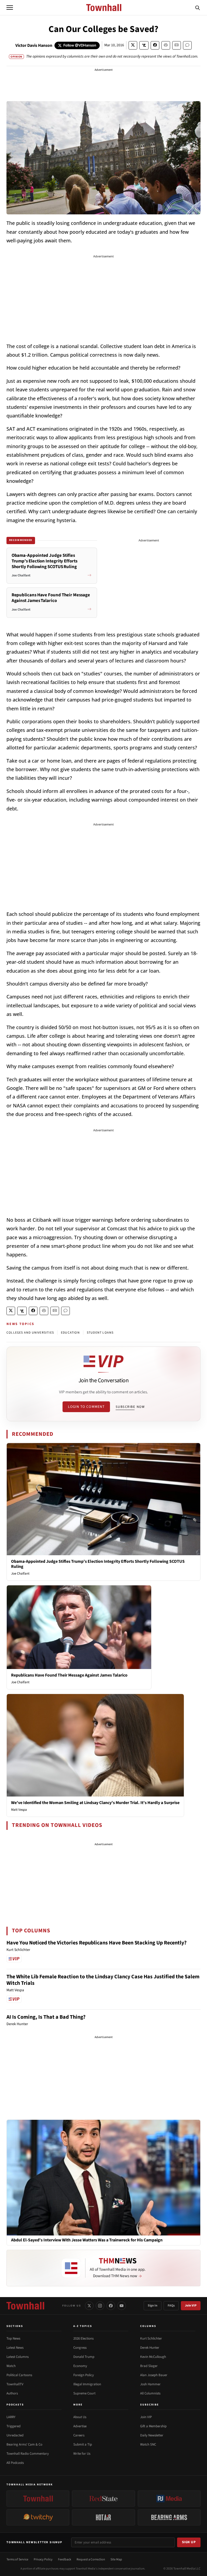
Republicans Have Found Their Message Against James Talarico (69, 1675)
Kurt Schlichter (151, 2338)
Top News (13, 2338)
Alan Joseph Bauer (154, 2375)
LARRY (11, 2417)
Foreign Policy (84, 2375)
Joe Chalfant (20, 1574)
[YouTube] (122, 2306)
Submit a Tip (83, 2444)
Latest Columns (18, 2357)
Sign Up (189, 2542)
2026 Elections (83, 2338)
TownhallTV (15, 2384)
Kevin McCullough (153, 2357)
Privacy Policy (43, 2559)
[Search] (198, 8)
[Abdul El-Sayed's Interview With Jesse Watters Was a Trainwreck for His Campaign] (103, 2177)
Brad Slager (149, 2366)
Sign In (153, 2306)
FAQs (171, 2306)
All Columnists (150, 2393)
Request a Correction (91, 2559)
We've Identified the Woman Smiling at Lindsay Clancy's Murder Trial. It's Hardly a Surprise (95, 1803)
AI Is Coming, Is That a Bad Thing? (46, 2017)
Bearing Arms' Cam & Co (24, 2444)
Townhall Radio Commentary (28, 2454)
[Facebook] (111, 2306)
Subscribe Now (130, 1407)
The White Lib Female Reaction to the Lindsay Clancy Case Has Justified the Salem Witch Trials (103, 1980)
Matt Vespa (19, 1810)
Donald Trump (84, 2357)
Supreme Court (84, 2393)
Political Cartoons (19, 2375)
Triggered (13, 2426)
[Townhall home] (25, 2306)
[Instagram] (100, 2306)
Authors (12, 2393)
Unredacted (15, 2435)
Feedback (65, 2559)
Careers (79, 2435)
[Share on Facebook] (155, 45)
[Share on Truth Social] (144, 45)
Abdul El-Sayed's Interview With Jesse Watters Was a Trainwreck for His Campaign (87, 2240)
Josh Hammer (150, 2384)
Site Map (116, 2559)
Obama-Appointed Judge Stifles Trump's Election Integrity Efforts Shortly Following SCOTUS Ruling (98, 1564)
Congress (80, 2348)
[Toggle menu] (10, 8)
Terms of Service (17, 2559)
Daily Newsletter (152, 2435)
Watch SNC (148, 2444)
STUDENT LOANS (100, 1333)
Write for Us (82, 2454)
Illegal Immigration (87, 2384)
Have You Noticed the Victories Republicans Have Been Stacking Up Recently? (96, 1943)
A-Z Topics (83, 2326)
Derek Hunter (150, 2348)
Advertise (80, 2426)
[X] (89, 2306)
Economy (80, 2366)
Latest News (15, 2348)
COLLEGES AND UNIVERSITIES (30, 1333)
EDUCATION (70, 1333)
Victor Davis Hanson (34, 45)
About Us (80, 2417)
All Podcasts (15, 2463)
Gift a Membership (153, 2426)
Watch (11, 2366)
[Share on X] (133, 45)
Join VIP (191, 2306)
